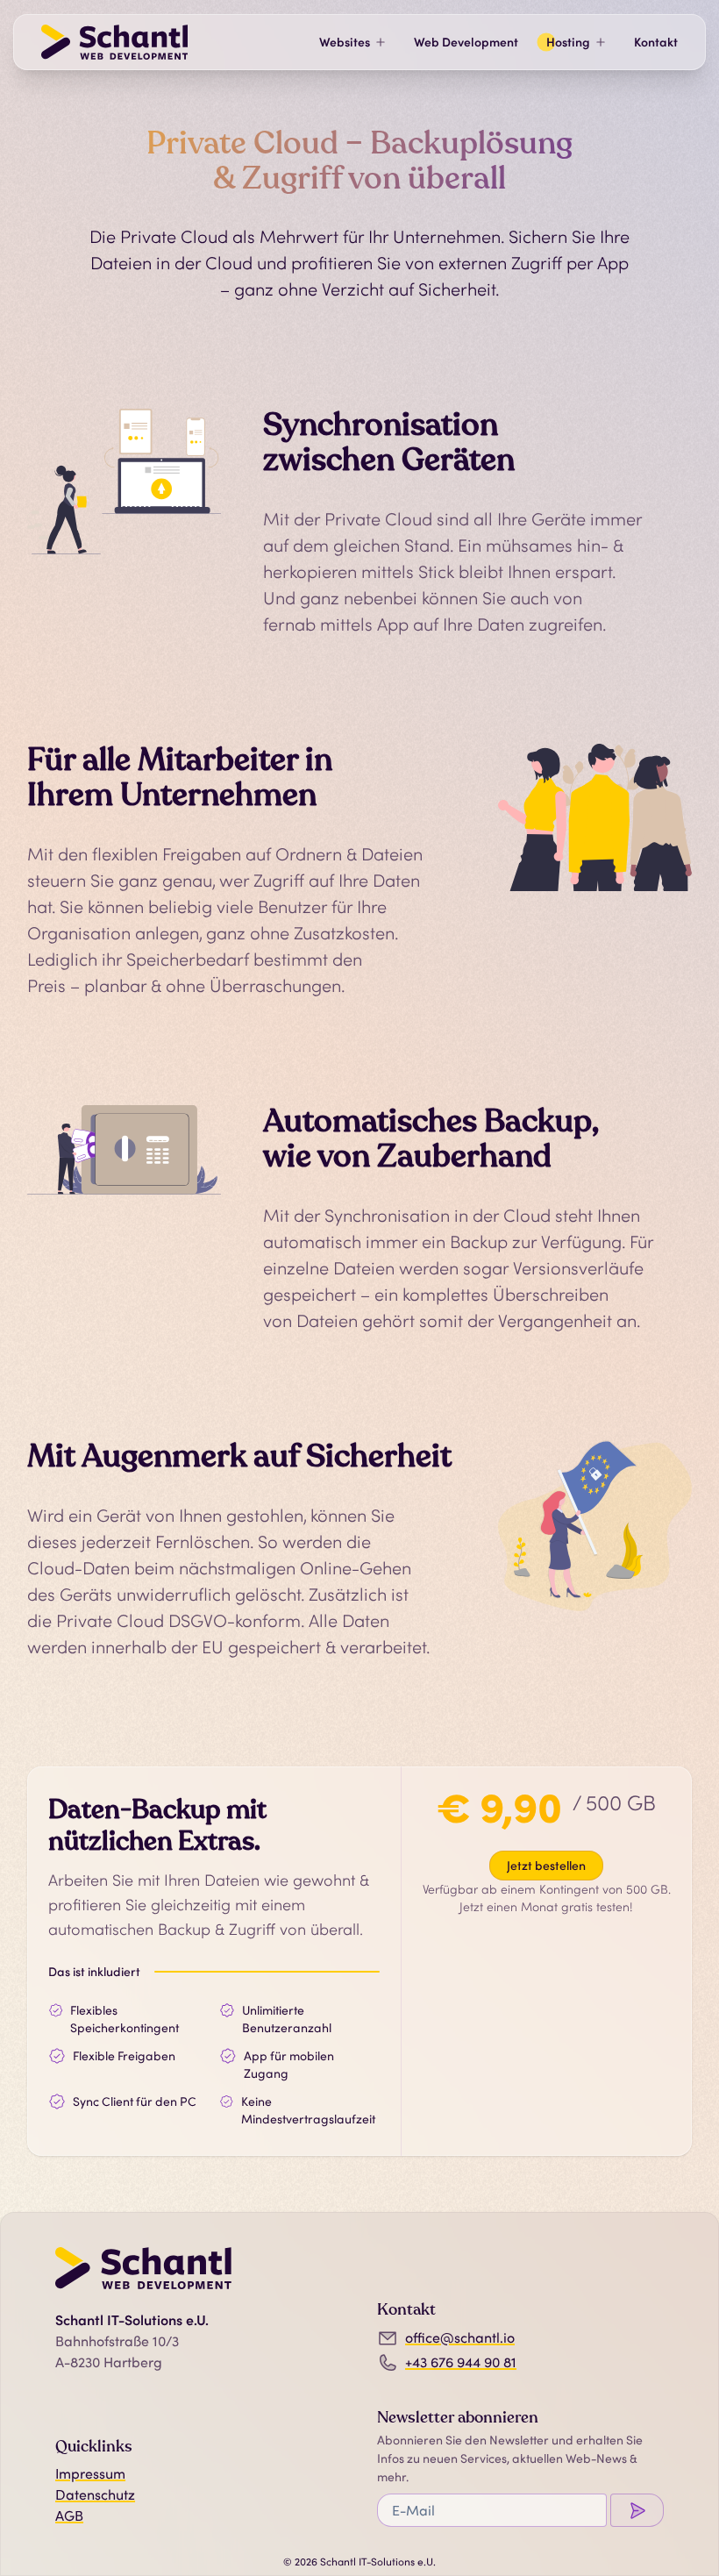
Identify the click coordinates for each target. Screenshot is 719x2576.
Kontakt (656, 42)
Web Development (466, 42)
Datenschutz (95, 2495)
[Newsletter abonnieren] (637, 2510)
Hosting (568, 42)
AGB (69, 2516)
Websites (345, 42)
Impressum (90, 2474)
